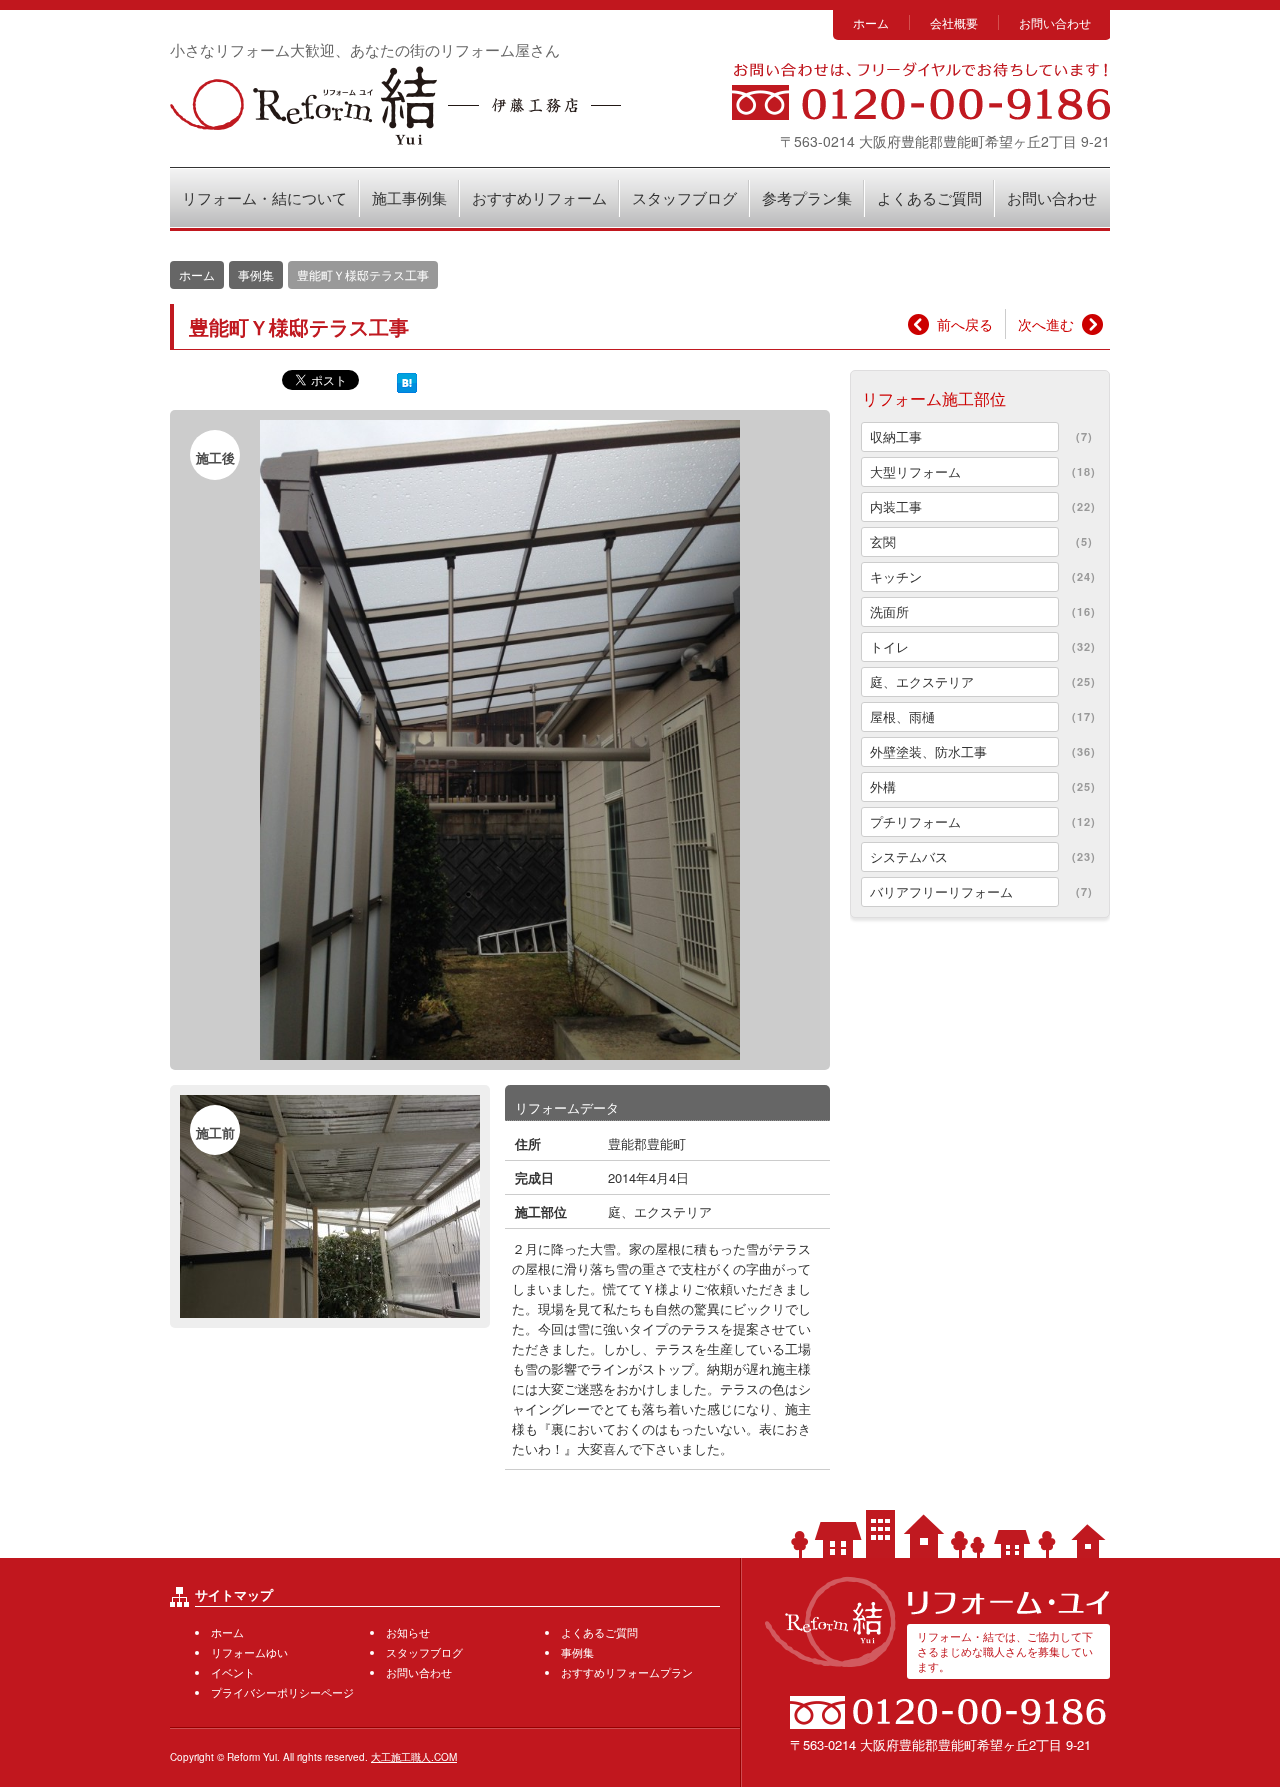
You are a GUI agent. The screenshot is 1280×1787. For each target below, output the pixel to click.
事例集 (256, 274)
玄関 (883, 541)
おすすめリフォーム (539, 197)
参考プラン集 (807, 197)
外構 (883, 786)
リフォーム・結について (264, 197)
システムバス (909, 856)
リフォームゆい (249, 1652)
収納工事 (896, 436)
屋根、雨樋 (902, 716)
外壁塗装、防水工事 (928, 751)
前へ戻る (965, 324)
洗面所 (889, 611)
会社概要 (954, 22)
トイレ (889, 646)
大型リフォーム (915, 471)
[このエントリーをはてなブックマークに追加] (407, 381)
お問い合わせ (1055, 22)
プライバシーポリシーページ (282, 1692)
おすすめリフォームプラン (627, 1672)
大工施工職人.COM (414, 1757)
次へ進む (1046, 324)
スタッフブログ (684, 197)
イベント (233, 1672)
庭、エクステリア (660, 1211)
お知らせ (408, 1632)
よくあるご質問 (929, 197)
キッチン (896, 576)
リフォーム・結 (395, 105)
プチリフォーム (915, 821)
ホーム (871, 22)
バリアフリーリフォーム (941, 891)
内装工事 (896, 506)
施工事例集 (409, 197)
